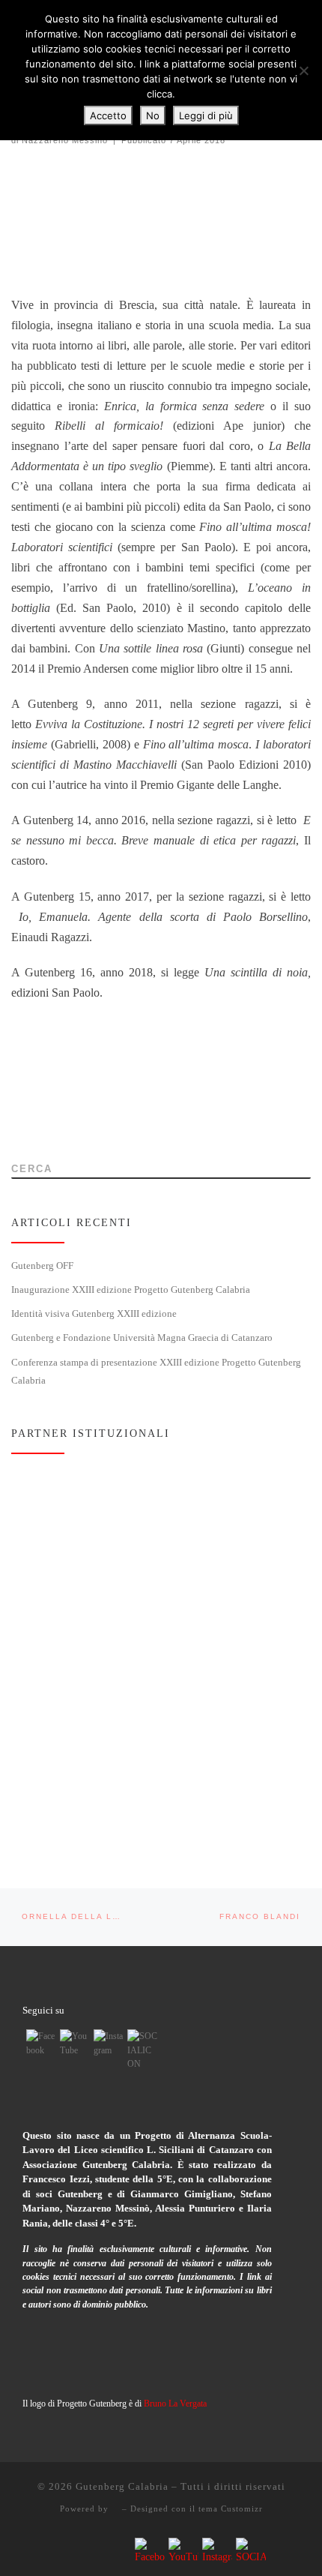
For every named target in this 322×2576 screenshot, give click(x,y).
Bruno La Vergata (175, 2404)
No (153, 115)
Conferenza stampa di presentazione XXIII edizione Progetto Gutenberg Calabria (156, 1371)
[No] (303, 70)
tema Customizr (231, 2509)
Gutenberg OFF (42, 1266)
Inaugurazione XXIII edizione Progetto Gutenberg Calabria (131, 1289)
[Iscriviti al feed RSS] (16, 1126)
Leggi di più (206, 115)
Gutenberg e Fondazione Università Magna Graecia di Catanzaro (142, 1337)
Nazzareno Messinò (65, 140)
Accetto (108, 115)
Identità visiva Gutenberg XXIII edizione (94, 1313)
